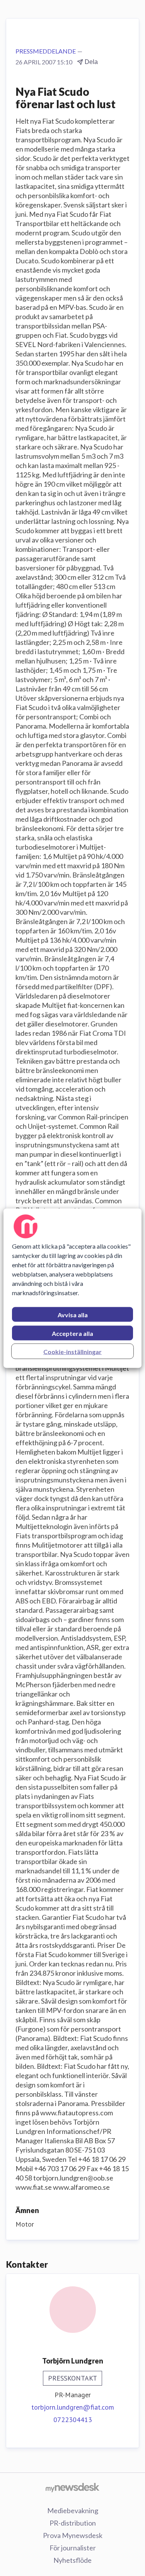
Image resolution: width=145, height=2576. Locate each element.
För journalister (73, 2548)
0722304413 (73, 2420)
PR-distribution (73, 2523)
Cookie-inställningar (72, 1351)
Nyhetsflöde (72, 2560)
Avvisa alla (73, 1314)
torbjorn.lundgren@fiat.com (73, 2407)
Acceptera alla (72, 1333)
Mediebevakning (73, 2510)
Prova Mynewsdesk (73, 2535)
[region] (72, 1288)
